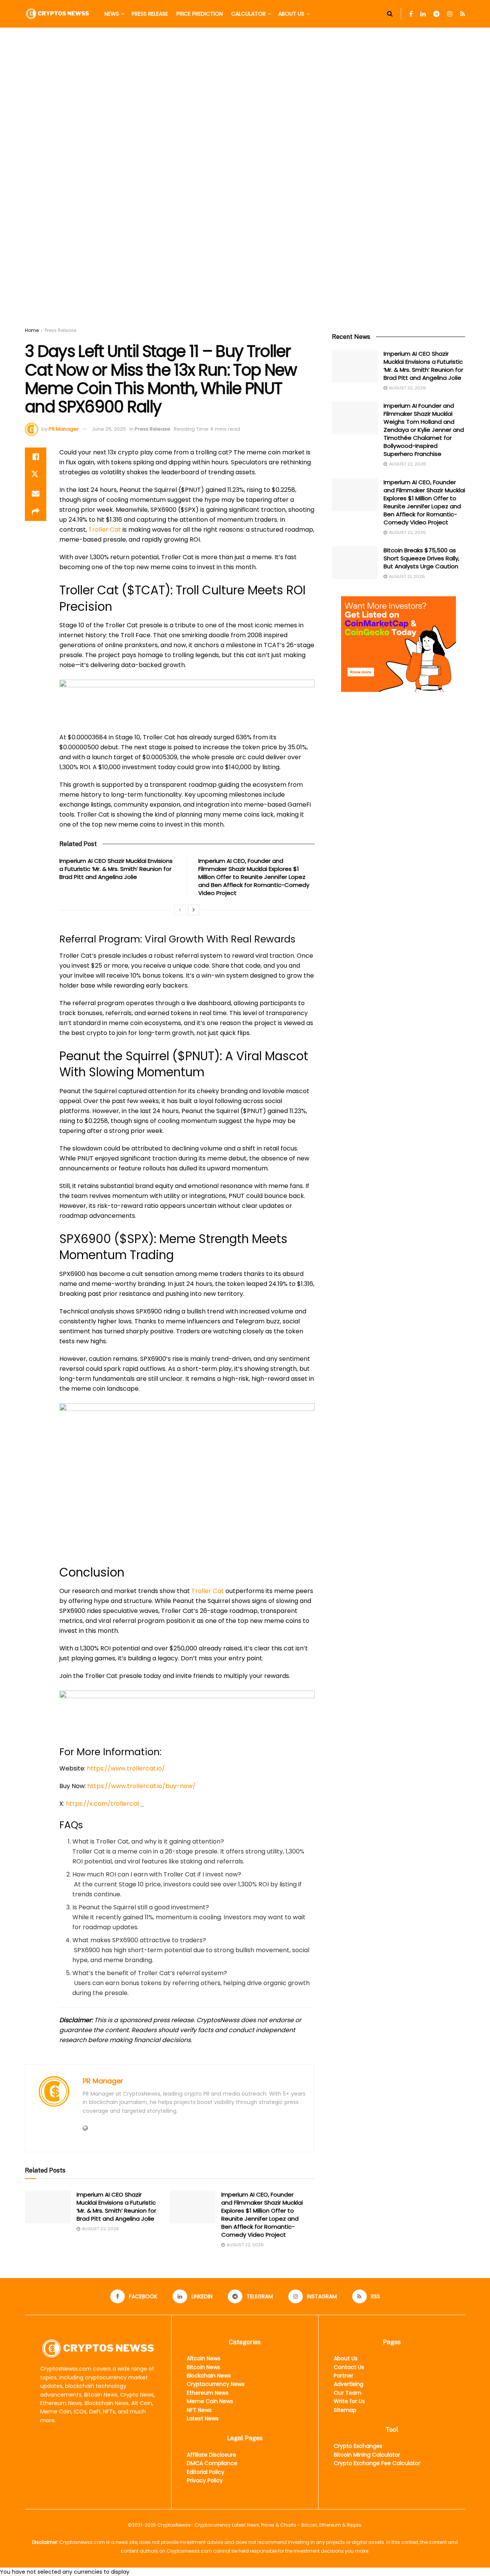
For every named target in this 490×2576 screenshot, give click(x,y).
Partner (344, 2376)
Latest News (203, 2418)
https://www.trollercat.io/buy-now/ (141, 1786)
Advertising (349, 2384)
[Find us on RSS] (463, 14)
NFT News (199, 2410)
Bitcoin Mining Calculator (367, 2455)
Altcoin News (204, 2358)
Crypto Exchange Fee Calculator (377, 2463)
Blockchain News (209, 2376)
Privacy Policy (205, 2480)
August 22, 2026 (100, 2229)
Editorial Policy (206, 2472)
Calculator (248, 14)
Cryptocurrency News (216, 2384)
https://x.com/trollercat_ (105, 1804)
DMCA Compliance (212, 2463)
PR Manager (64, 429)
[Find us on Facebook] (411, 14)
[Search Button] (390, 14)
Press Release (150, 14)
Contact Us (349, 2367)
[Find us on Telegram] (436, 14)
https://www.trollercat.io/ (126, 1768)
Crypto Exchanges (358, 2446)
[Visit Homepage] (57, 14)
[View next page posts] (194, 910)
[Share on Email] (36, 493)
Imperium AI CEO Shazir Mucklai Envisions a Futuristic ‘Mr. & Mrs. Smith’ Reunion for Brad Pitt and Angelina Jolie (116, 869)
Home (32, 330)
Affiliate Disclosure (212, 2455)
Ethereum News (208, 2393)
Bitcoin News (203, 2367)
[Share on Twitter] (36, 475)
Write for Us (349, 2401)
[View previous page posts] (180, 910)
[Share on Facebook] (36, 457)
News (112, 14)
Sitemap (345, 2410)
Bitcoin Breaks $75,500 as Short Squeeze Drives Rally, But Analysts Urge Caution (421, 558)
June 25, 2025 (109, 429)
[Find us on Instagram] (450, 14)
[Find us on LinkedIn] (423, 14)
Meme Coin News (210, 2401)
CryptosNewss (174, 2525)
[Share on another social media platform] (36, 512)
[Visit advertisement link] (245, 185)
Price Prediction (200, 14)
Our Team (348, 2393)
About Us (291, 14)
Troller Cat (105, 530)
